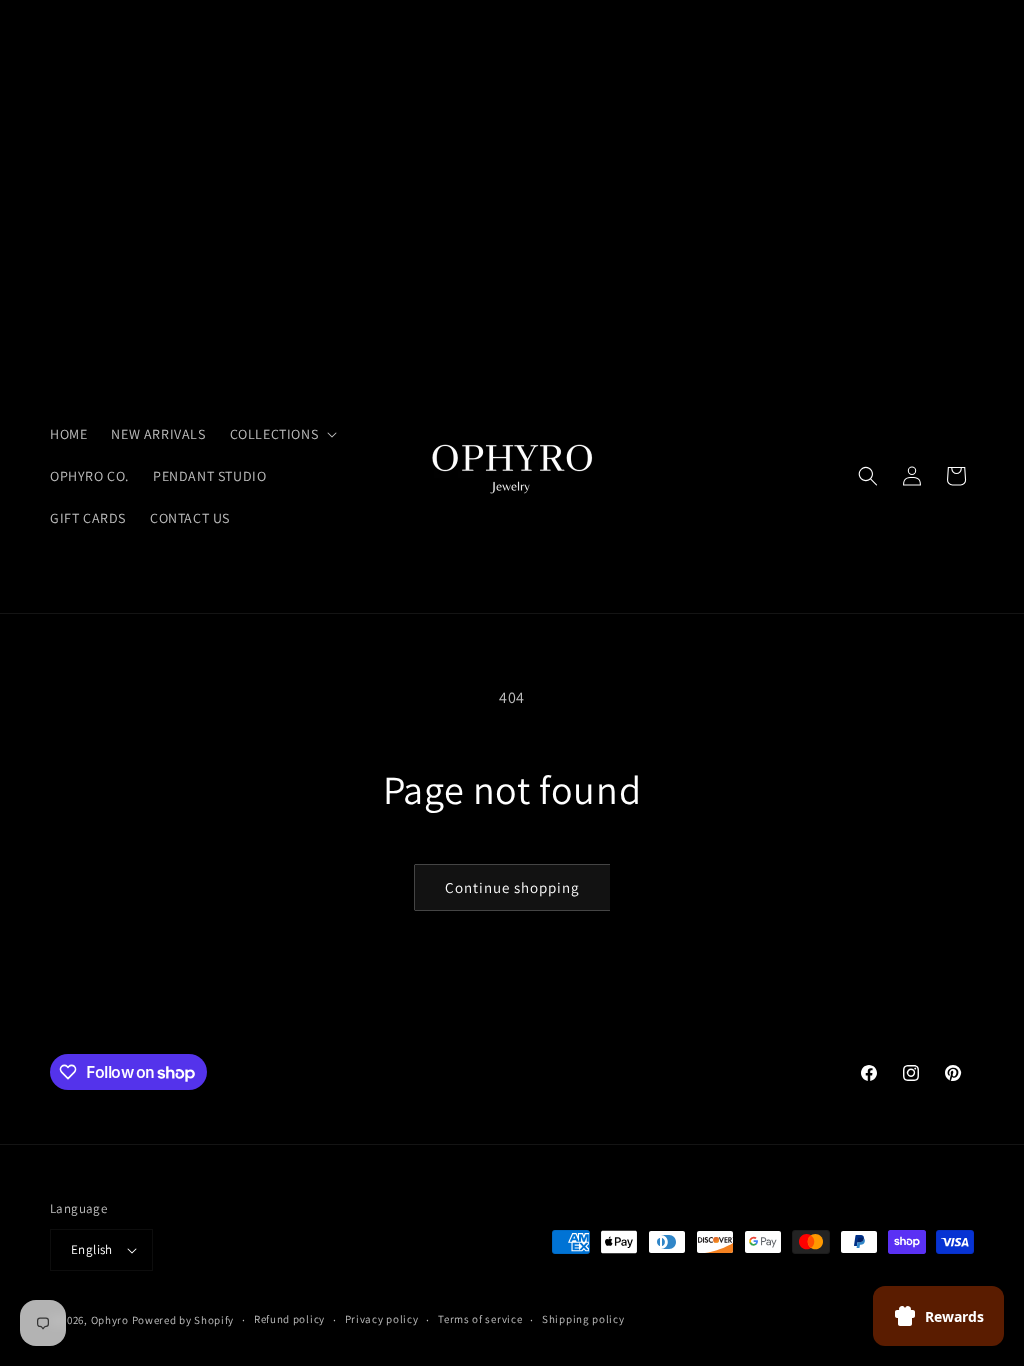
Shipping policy (583, 1319)
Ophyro (110, 1320)
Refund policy (289, 1319)
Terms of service (480, 1319)
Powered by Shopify (183, 1320)
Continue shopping (512, 887)
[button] (282, 434)
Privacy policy (382, 1319)
